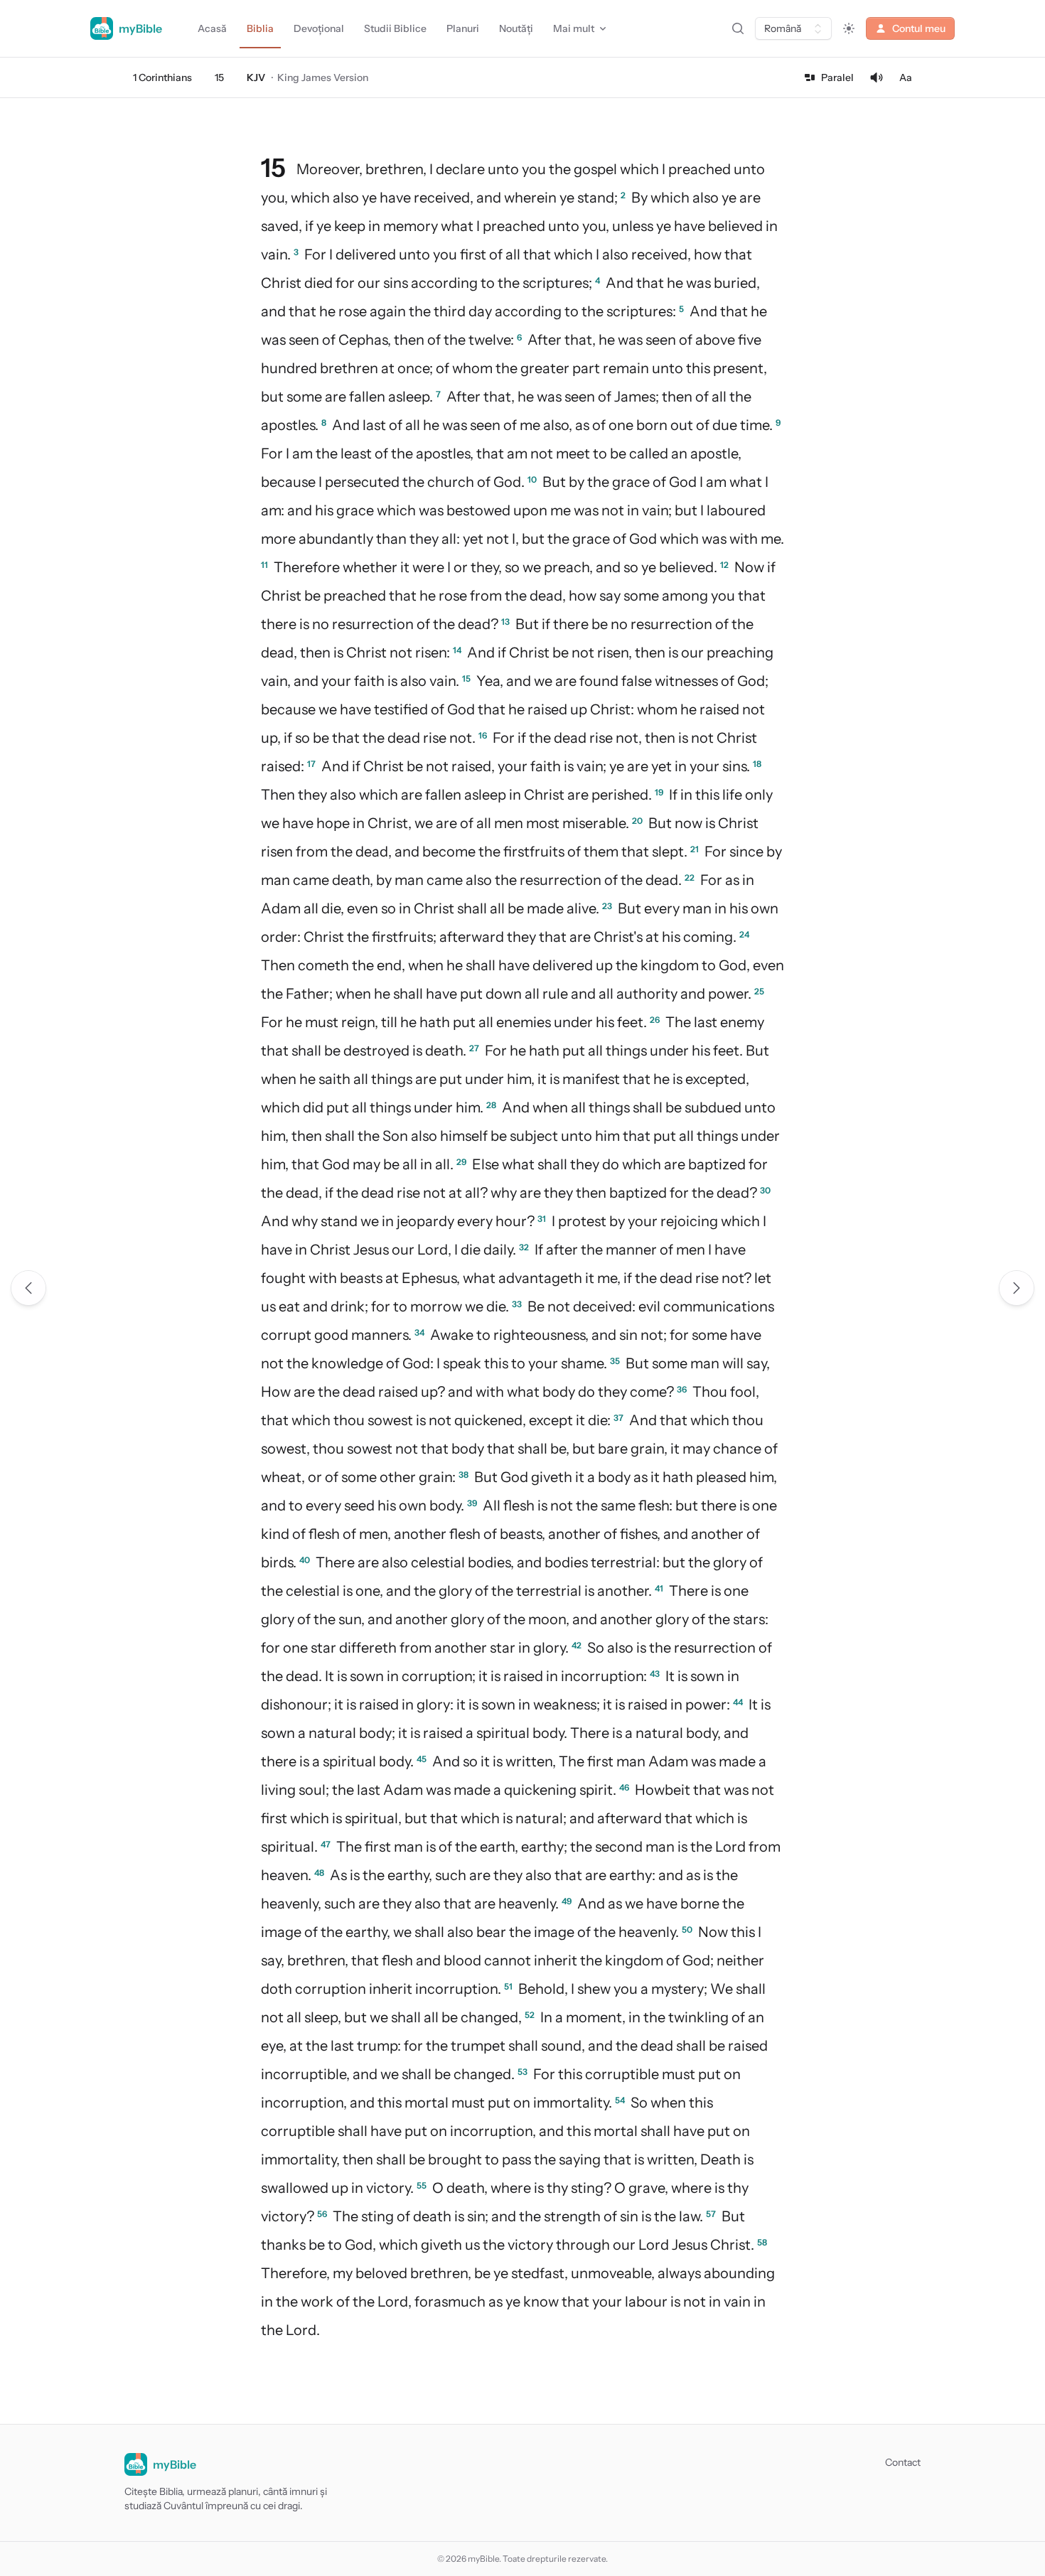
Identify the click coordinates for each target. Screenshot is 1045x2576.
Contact (903, 2462)
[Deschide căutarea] (738, 28)
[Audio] (877, 77)
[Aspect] (849, 28)
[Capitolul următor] (1017, 1288)
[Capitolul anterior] (28, 1288)
